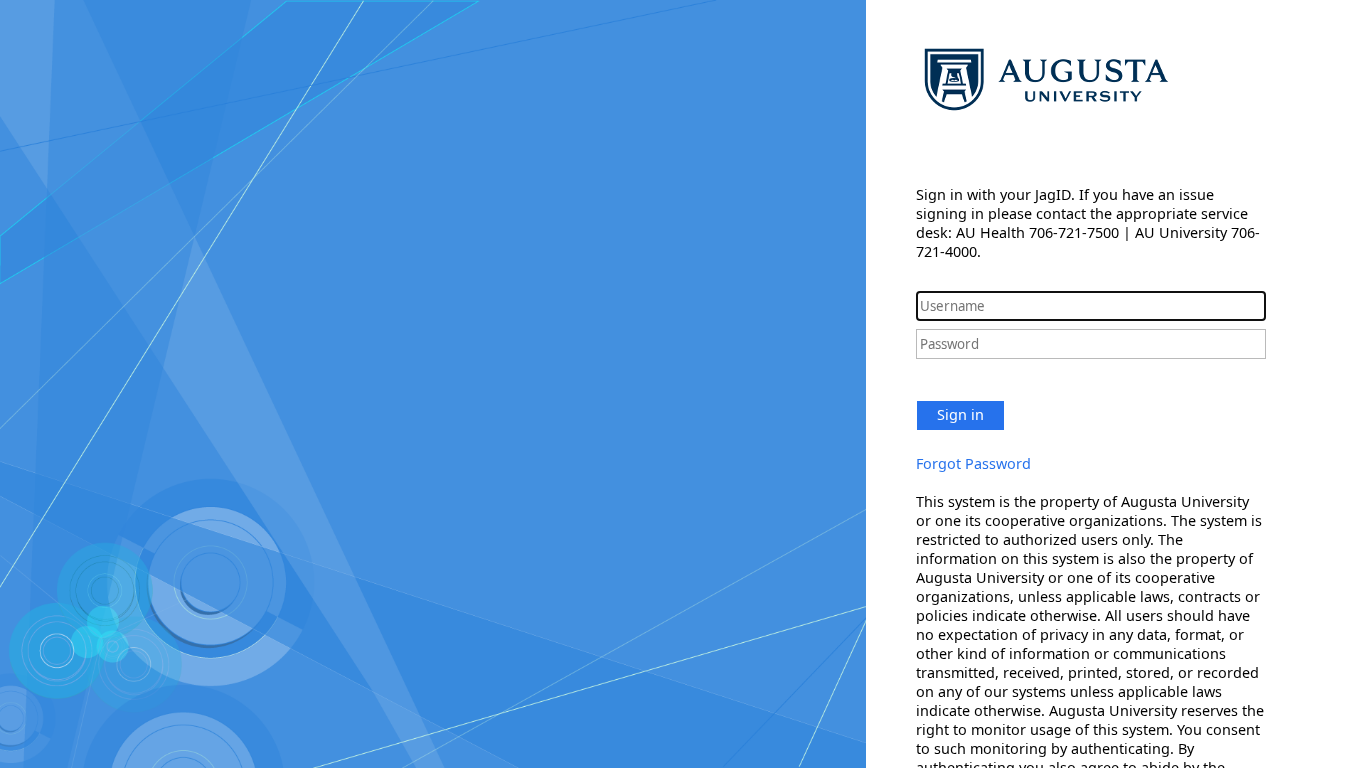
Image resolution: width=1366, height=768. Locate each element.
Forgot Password (973, 463)
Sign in (960, 414)
